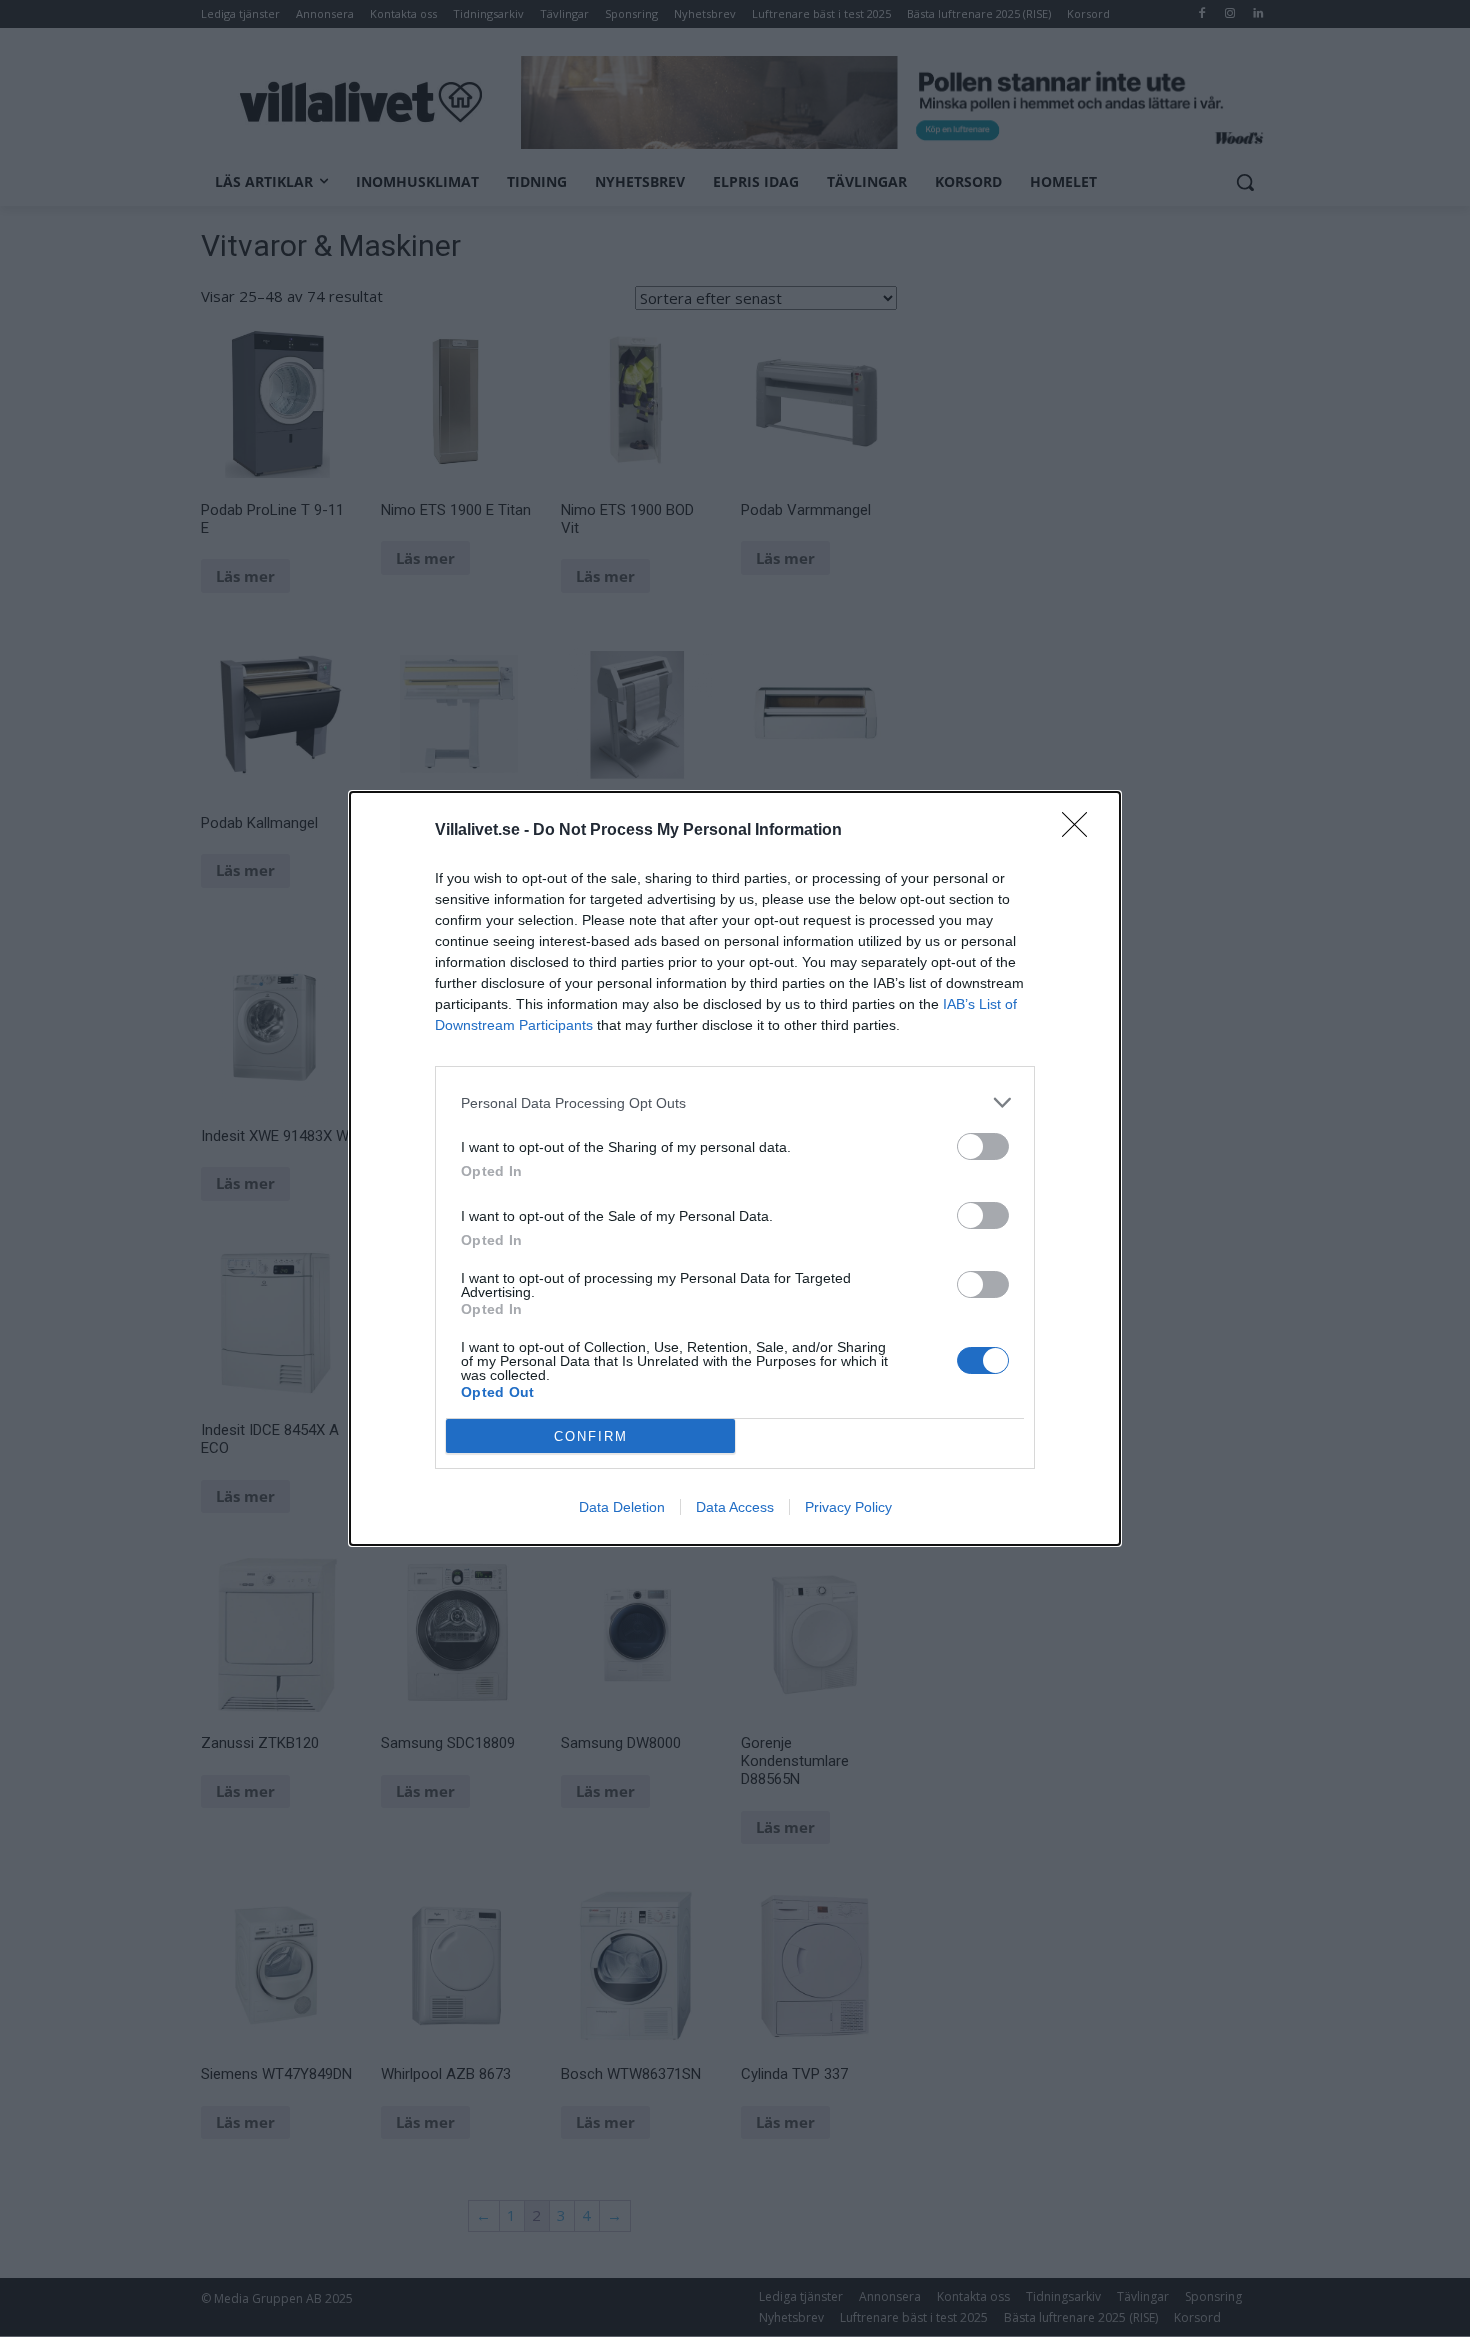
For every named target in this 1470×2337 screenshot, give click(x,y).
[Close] (1081, 831)
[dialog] (735, 1168)
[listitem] (735, 1102)
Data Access (735, 1507)
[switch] (983, 1146)
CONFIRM (591, 1436)
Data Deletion (622, 1507)
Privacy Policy (848, 1507)
